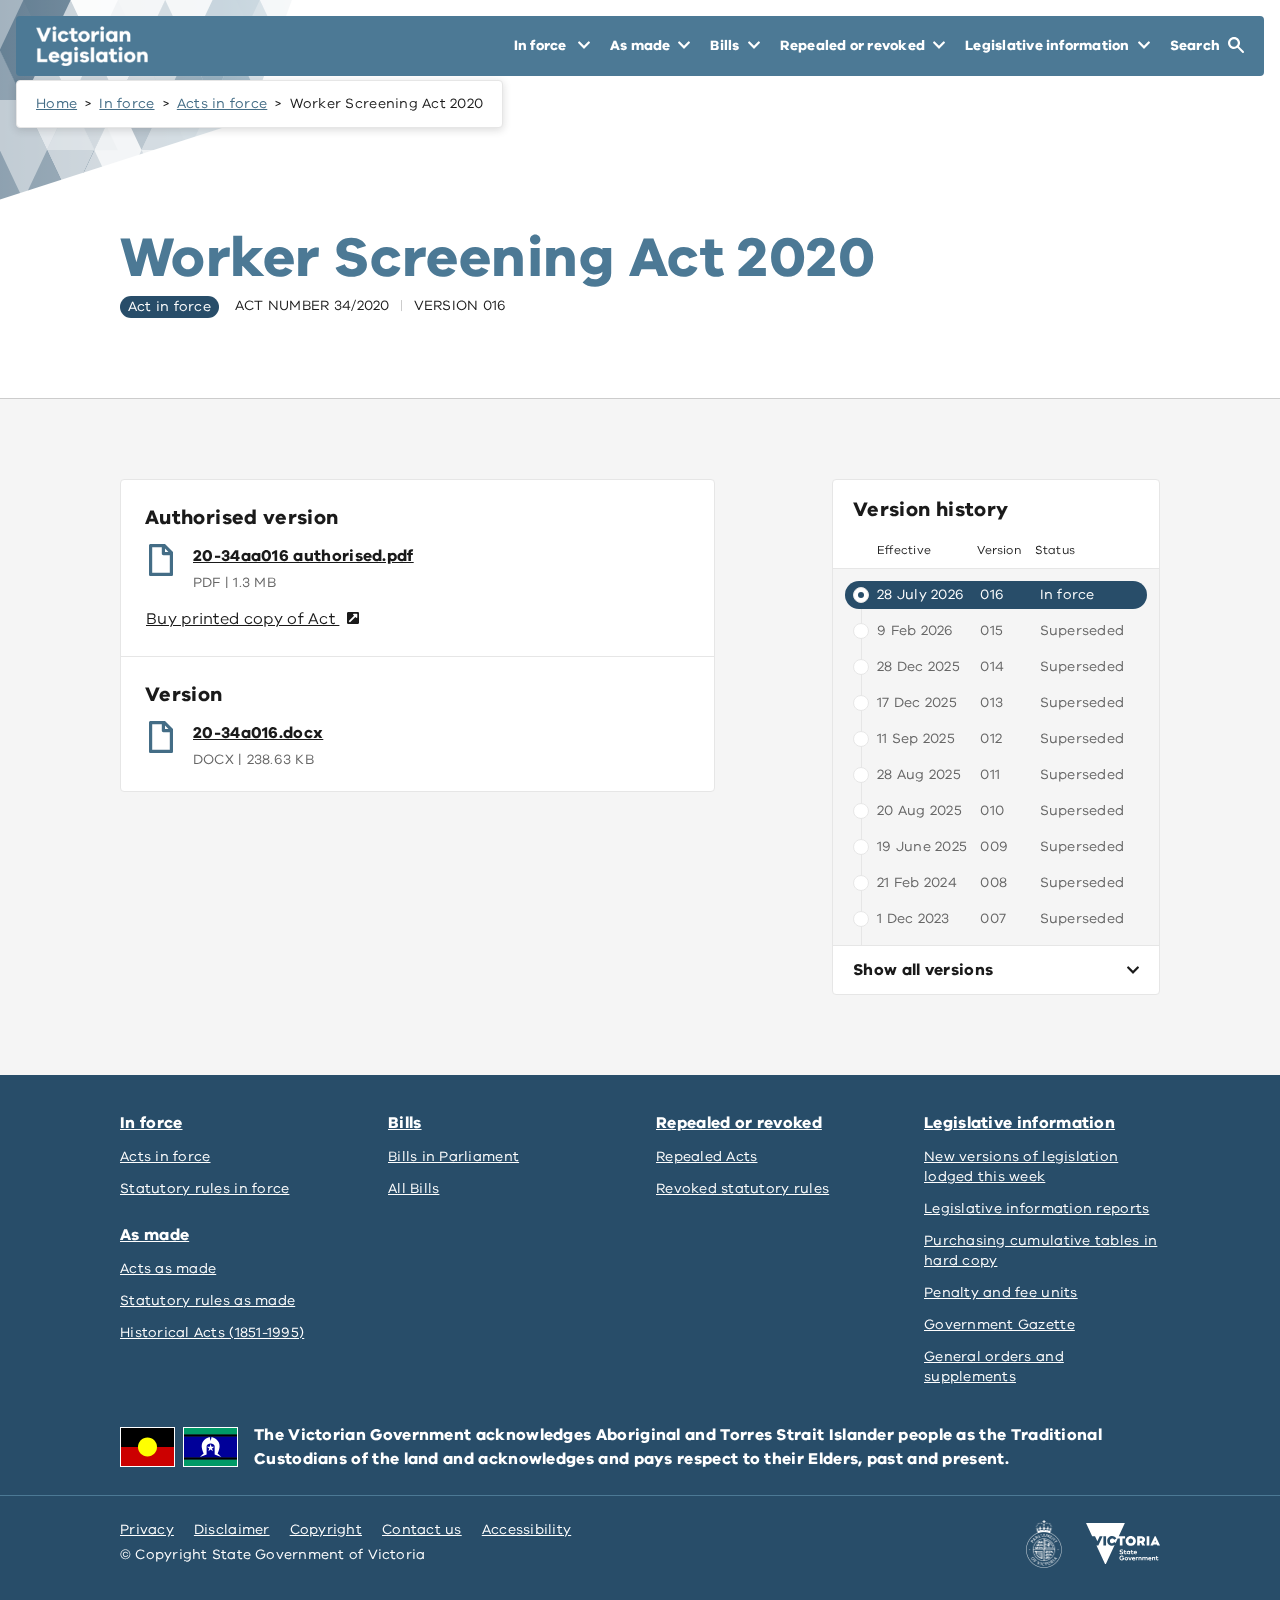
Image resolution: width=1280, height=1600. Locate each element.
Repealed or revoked (739, 1123)
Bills (405, 1123)
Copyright (326, 1529)
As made (154, 1235)
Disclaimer (232, 1529)
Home (56, 103)
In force (126, 103)
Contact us (422, 1529)
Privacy (147, 1529)
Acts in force (222, 103)
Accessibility (527, 1529)
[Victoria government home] (1123, 1544)
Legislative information (1019, 1123)
